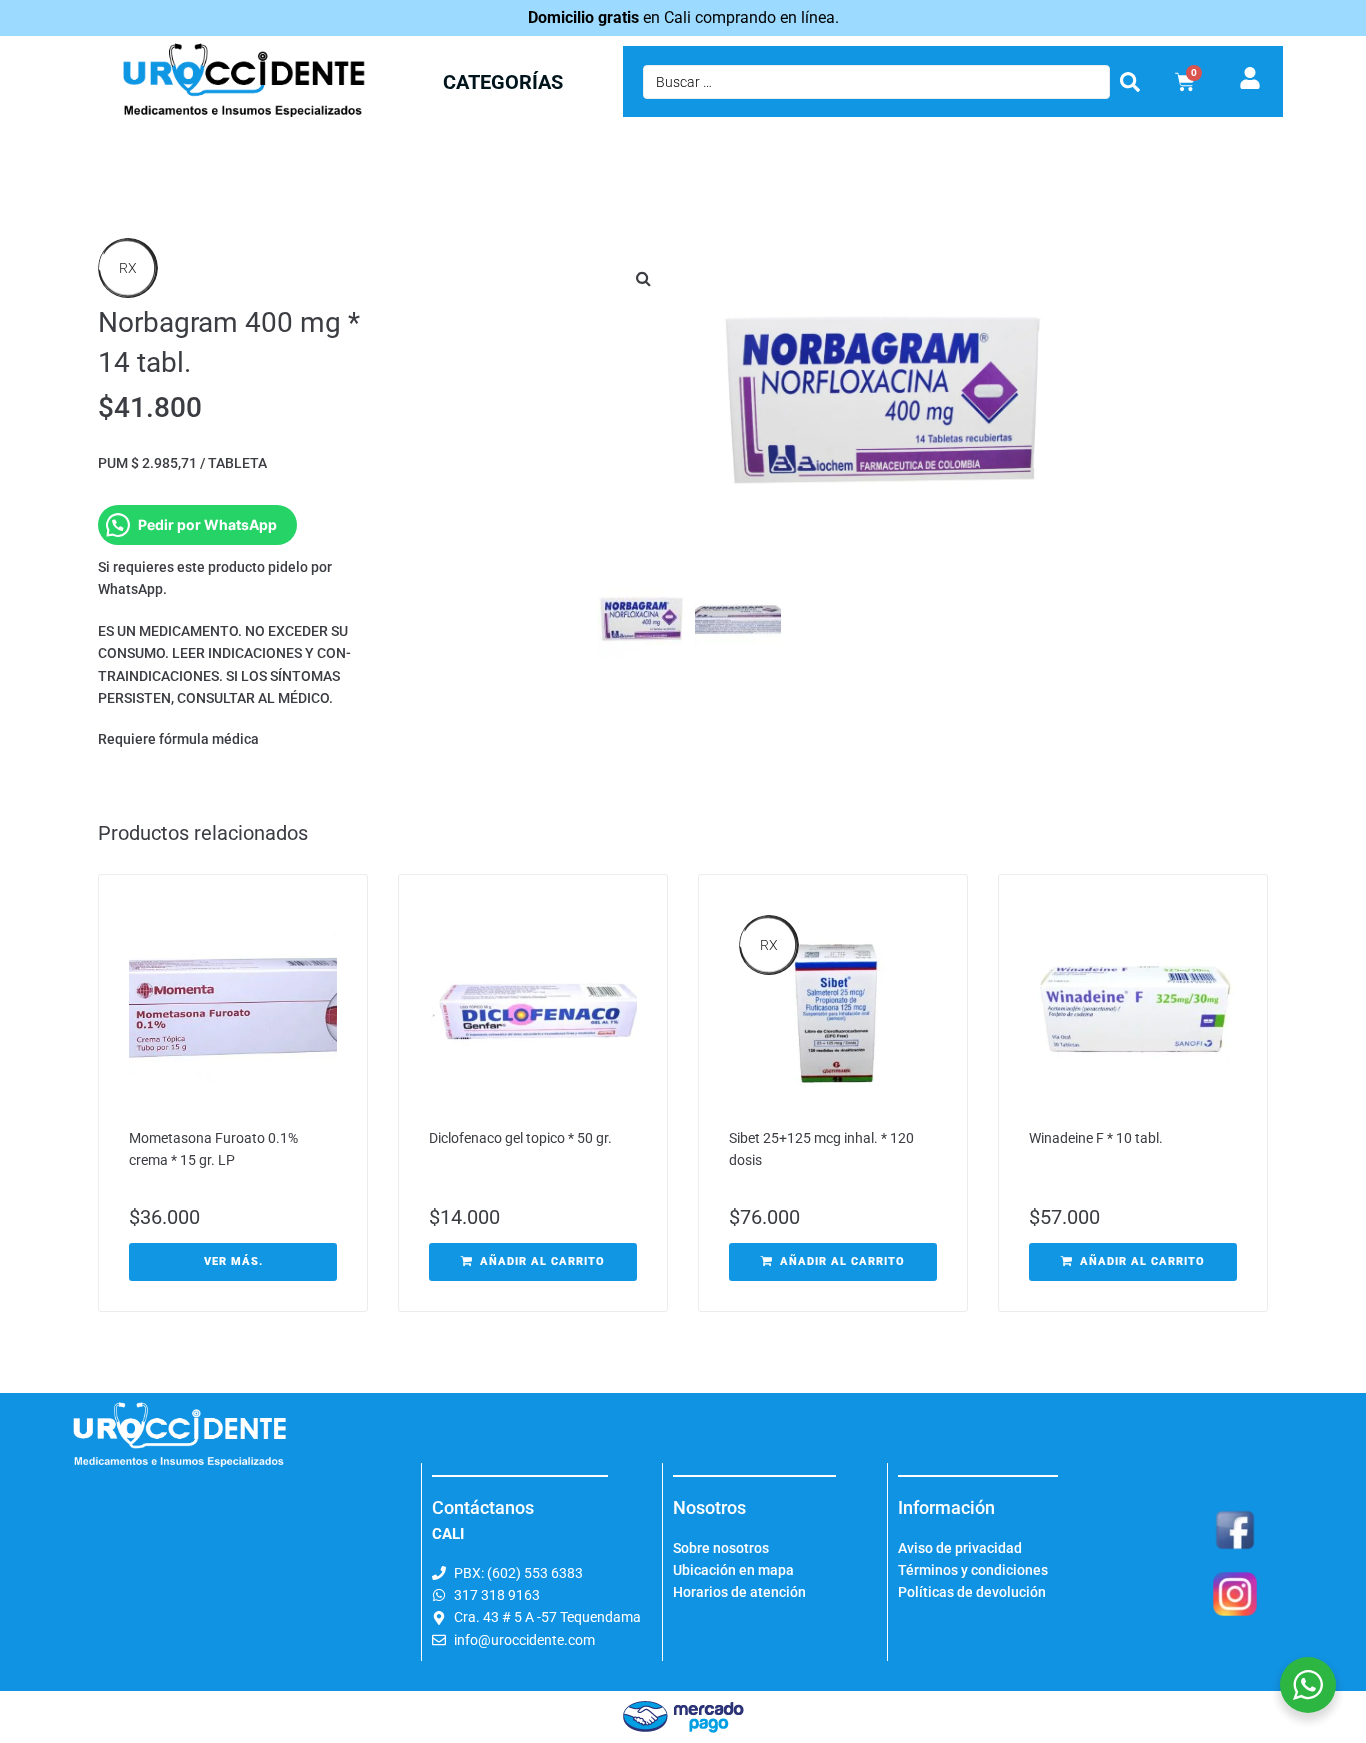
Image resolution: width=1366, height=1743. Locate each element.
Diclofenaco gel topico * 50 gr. (520, 1138)
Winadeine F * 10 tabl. (1096, 1138)
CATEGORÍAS (503, 82)
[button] (643, 278)
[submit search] (1130, 82)
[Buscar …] (876, 82)
